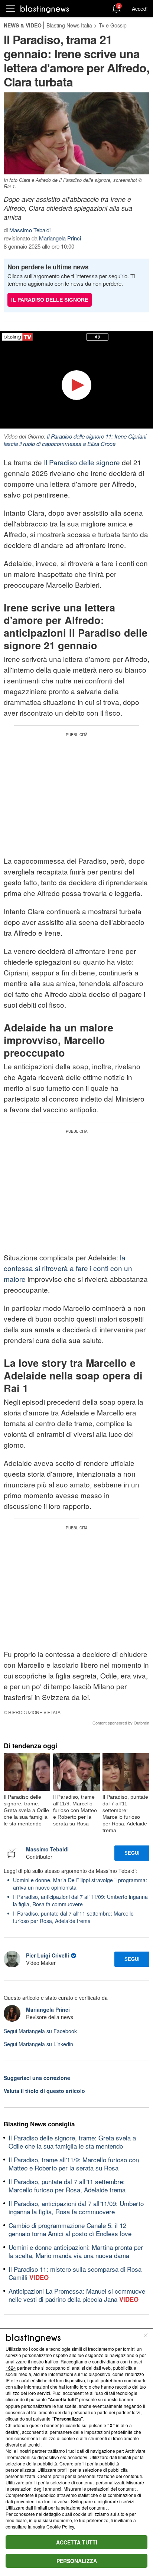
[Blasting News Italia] (45, 9)
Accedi (140, 9)
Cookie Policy (60, 2526)
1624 (11, 2368)
